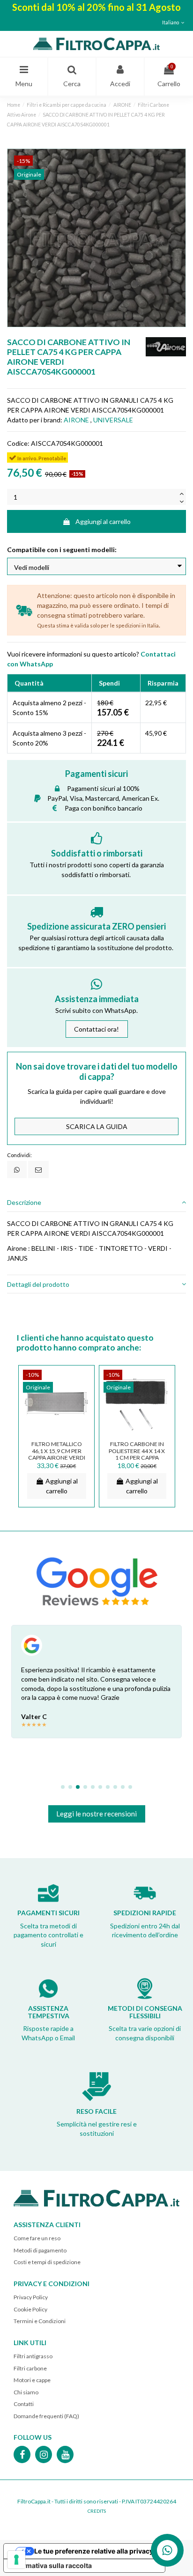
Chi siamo (26, 2392)
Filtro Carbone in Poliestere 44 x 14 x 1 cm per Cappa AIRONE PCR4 (137, 1454)
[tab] (96, 1203)
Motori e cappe (32, 2380)
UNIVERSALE (113, 420)
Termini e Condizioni (40, 2321)
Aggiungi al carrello (103, 521)
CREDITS (97, 2511)
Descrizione (24, 1202)
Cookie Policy (30, 2309)
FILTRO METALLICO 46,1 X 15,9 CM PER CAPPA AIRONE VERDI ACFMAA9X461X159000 (59, 1454)
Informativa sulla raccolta (51, 2565)
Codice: (18, 443)
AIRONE (76, 420)
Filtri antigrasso (33, 2356)
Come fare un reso (37, 2238)
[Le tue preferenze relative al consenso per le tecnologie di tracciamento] (16, 2560)
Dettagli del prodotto (38, 1284)
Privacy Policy (31, 2297)
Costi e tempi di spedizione (47, 2262)
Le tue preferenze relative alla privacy (94, 2551)
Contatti (24, 2404)
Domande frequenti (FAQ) (46, 2416)
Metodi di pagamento (40, 2250)
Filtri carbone (30, 2368)
